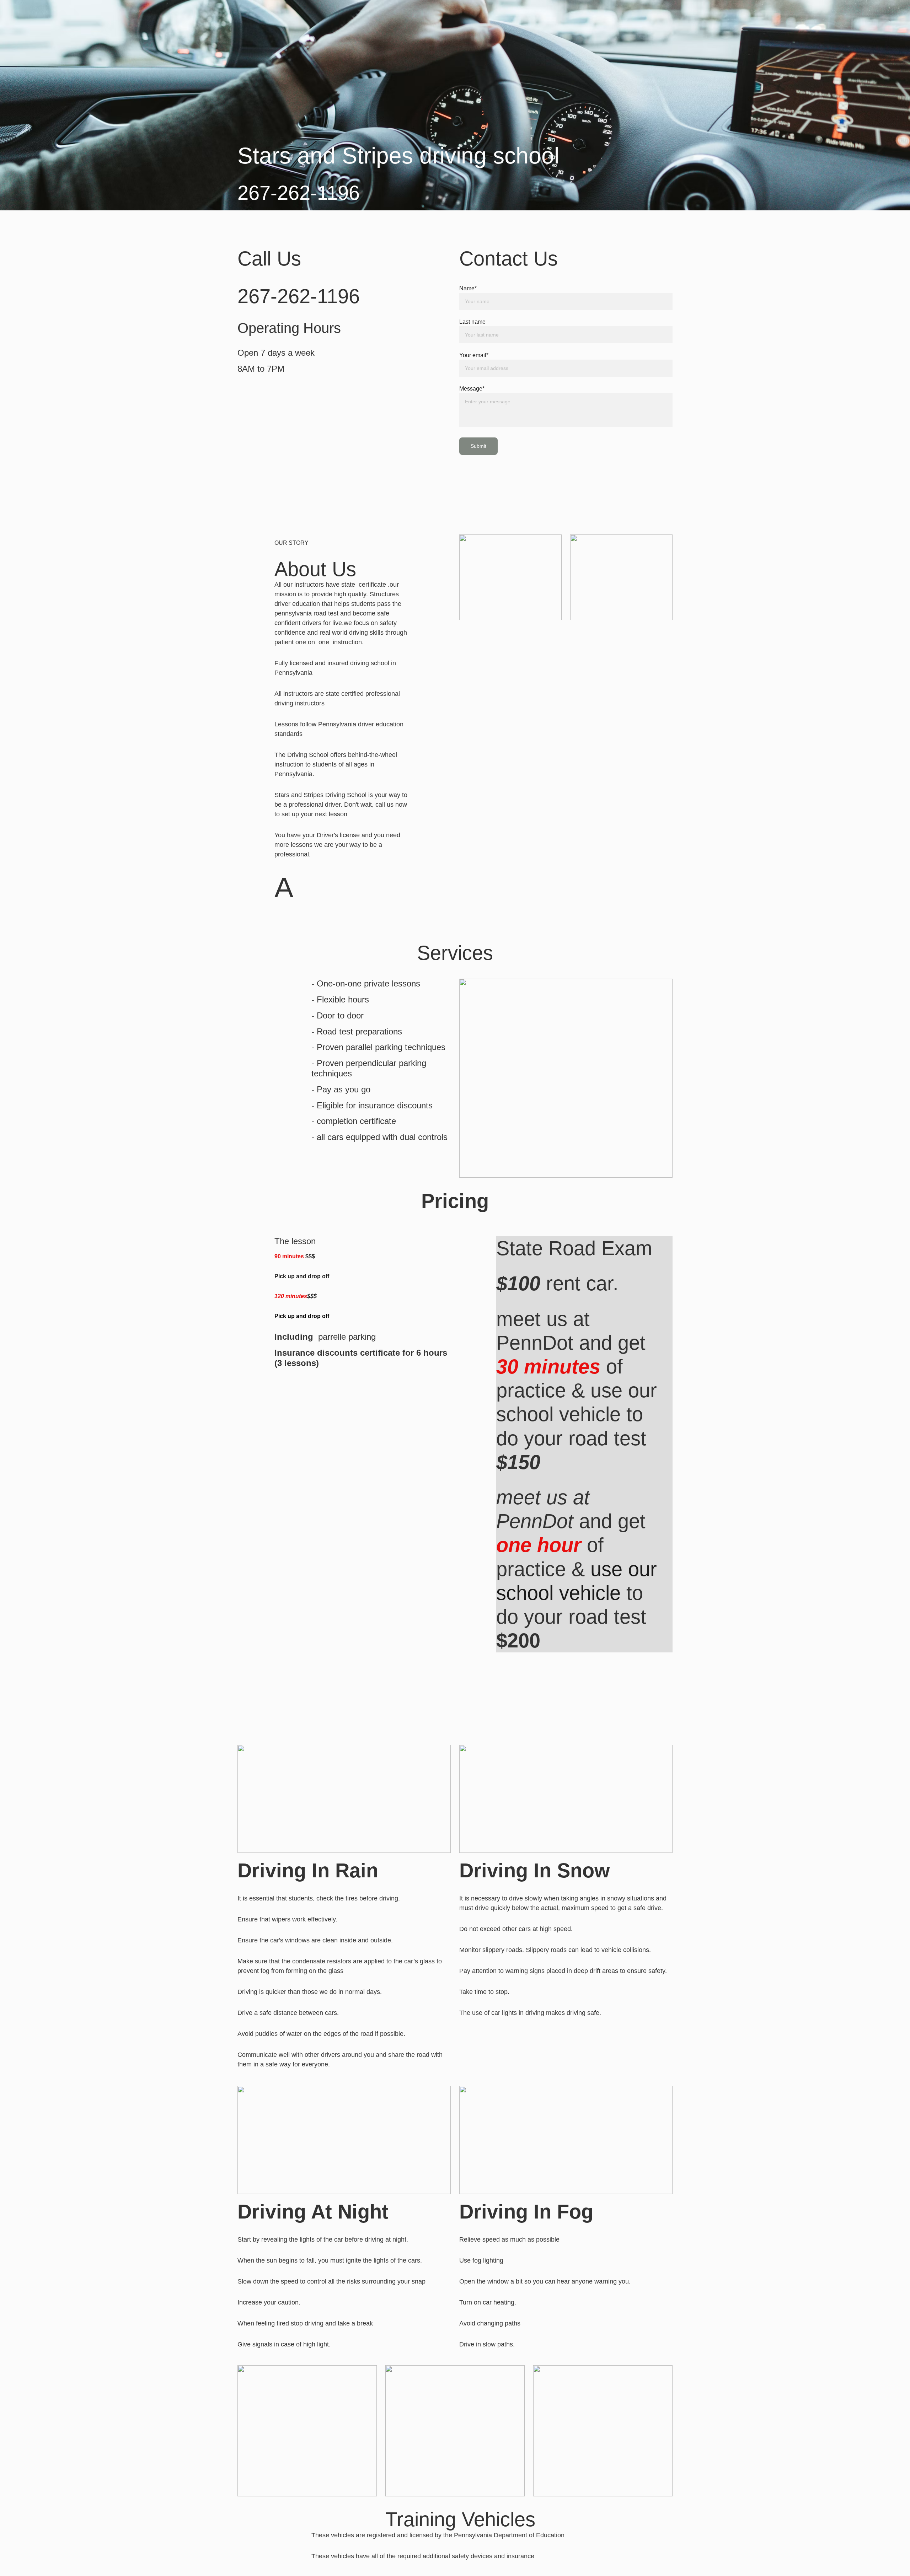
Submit (478, 446)
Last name (472, 322)
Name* (468, 288)
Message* (472, 389)
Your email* (474, 355)
